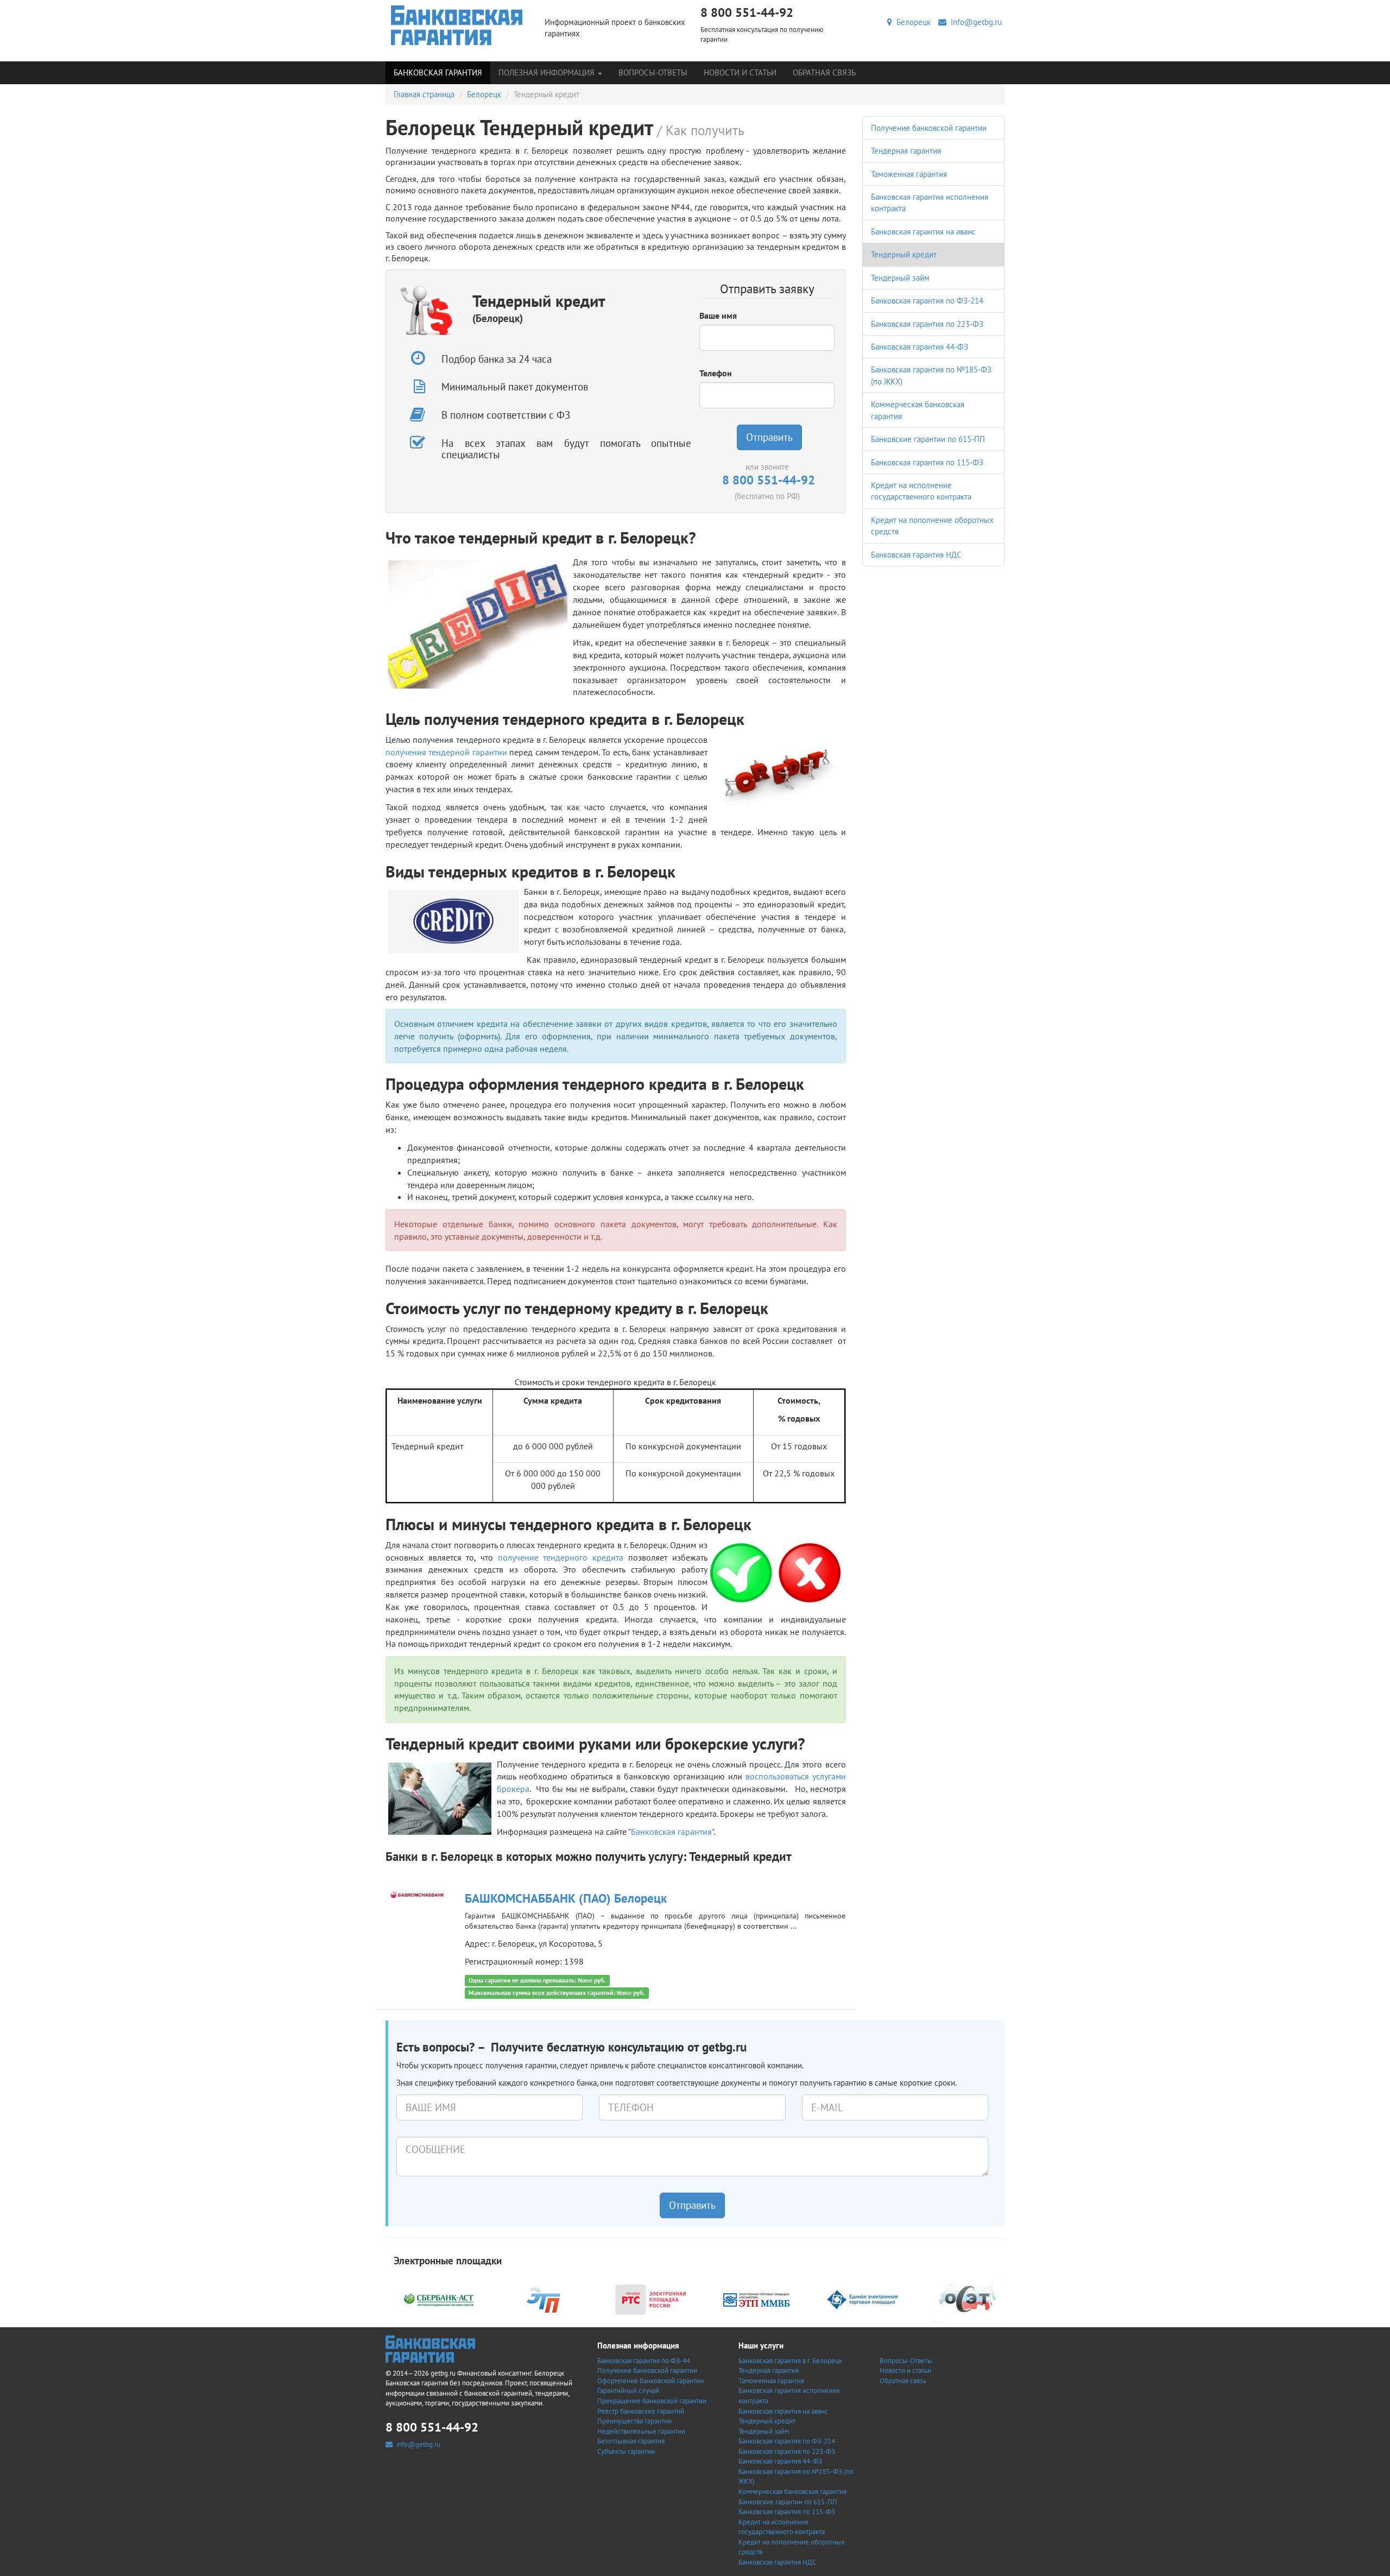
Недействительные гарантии (641, 2431)
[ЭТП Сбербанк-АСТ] (439, 2299)
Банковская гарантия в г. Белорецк (790, 2361)
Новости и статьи (740, 72)
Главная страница (424, 94)
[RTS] (650, 2299)
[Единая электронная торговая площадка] (862, 2299)
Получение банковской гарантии (929, 128)
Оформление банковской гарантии (650, 2381)
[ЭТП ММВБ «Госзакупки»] (756, 2299)
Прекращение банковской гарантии (652, 2401)
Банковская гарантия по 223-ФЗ (927, 324)
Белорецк (911, 22)
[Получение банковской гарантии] (457, 25)
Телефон (716, 373)
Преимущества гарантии (634, 2421)
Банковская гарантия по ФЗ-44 (644, 2361)
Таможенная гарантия (909, 174)
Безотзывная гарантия (631, 2441)
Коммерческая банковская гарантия (792, 2492)
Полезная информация (548, 72)
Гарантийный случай (628, 2391)
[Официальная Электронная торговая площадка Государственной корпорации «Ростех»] (545, 2299)
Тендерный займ (900, 278)
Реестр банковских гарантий (641, 2411)
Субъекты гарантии (626, 2451)
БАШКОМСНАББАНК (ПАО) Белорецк (566, 1898)
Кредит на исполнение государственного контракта (782, 2527)
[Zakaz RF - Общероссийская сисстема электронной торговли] (968, 2299)
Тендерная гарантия (906, 151)
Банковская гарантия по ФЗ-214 (927, 301)
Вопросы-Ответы (653, 72)
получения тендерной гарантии (446, 752)
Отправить (769, 437)
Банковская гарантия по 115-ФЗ (927, 462)
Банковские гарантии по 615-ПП (928, 439)
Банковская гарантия (438, 72)
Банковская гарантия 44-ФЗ (920, 347)
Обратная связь (824, 72)
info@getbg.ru (974, 22)
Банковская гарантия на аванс (923, 232)
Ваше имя (718, 315)
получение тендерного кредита (561, 1557)
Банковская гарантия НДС (916, 555)
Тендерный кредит (904, 254)
